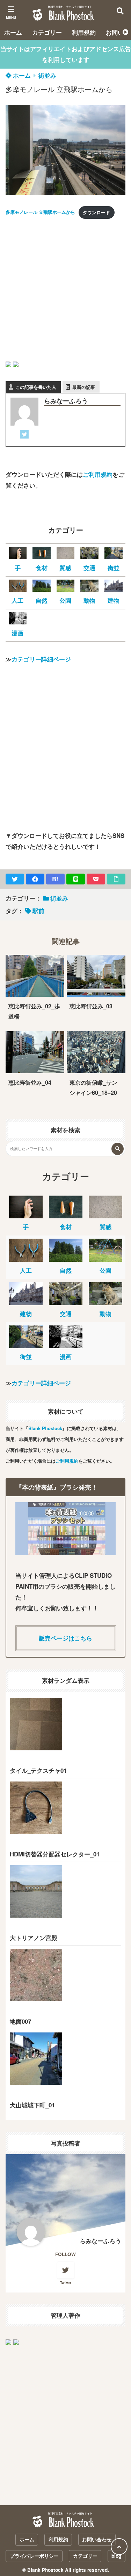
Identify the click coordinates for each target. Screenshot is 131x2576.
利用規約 (84, 32)
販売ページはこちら (65, 1638)
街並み (47, 75)
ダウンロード (96, 212)
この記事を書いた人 (36, 387)
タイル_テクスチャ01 (38, 1770)
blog (116, 2556)
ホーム (13, 32)
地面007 (20, 2021)
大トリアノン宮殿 (34, 1938)
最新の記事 (84, 387)
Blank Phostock (45, 1428)
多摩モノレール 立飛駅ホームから (40, 212)
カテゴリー (47, 32)
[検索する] (118, 1149)
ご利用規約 (98, 474)
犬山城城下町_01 (32, 2105)
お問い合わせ (97, 2539)
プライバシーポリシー (34, 2556)
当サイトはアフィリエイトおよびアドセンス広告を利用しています (66, 54)
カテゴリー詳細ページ (41, 659)
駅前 (38, 911)
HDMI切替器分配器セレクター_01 (55, 1854)
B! (55, 879)
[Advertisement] (65, 291)
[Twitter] (24, 436)
